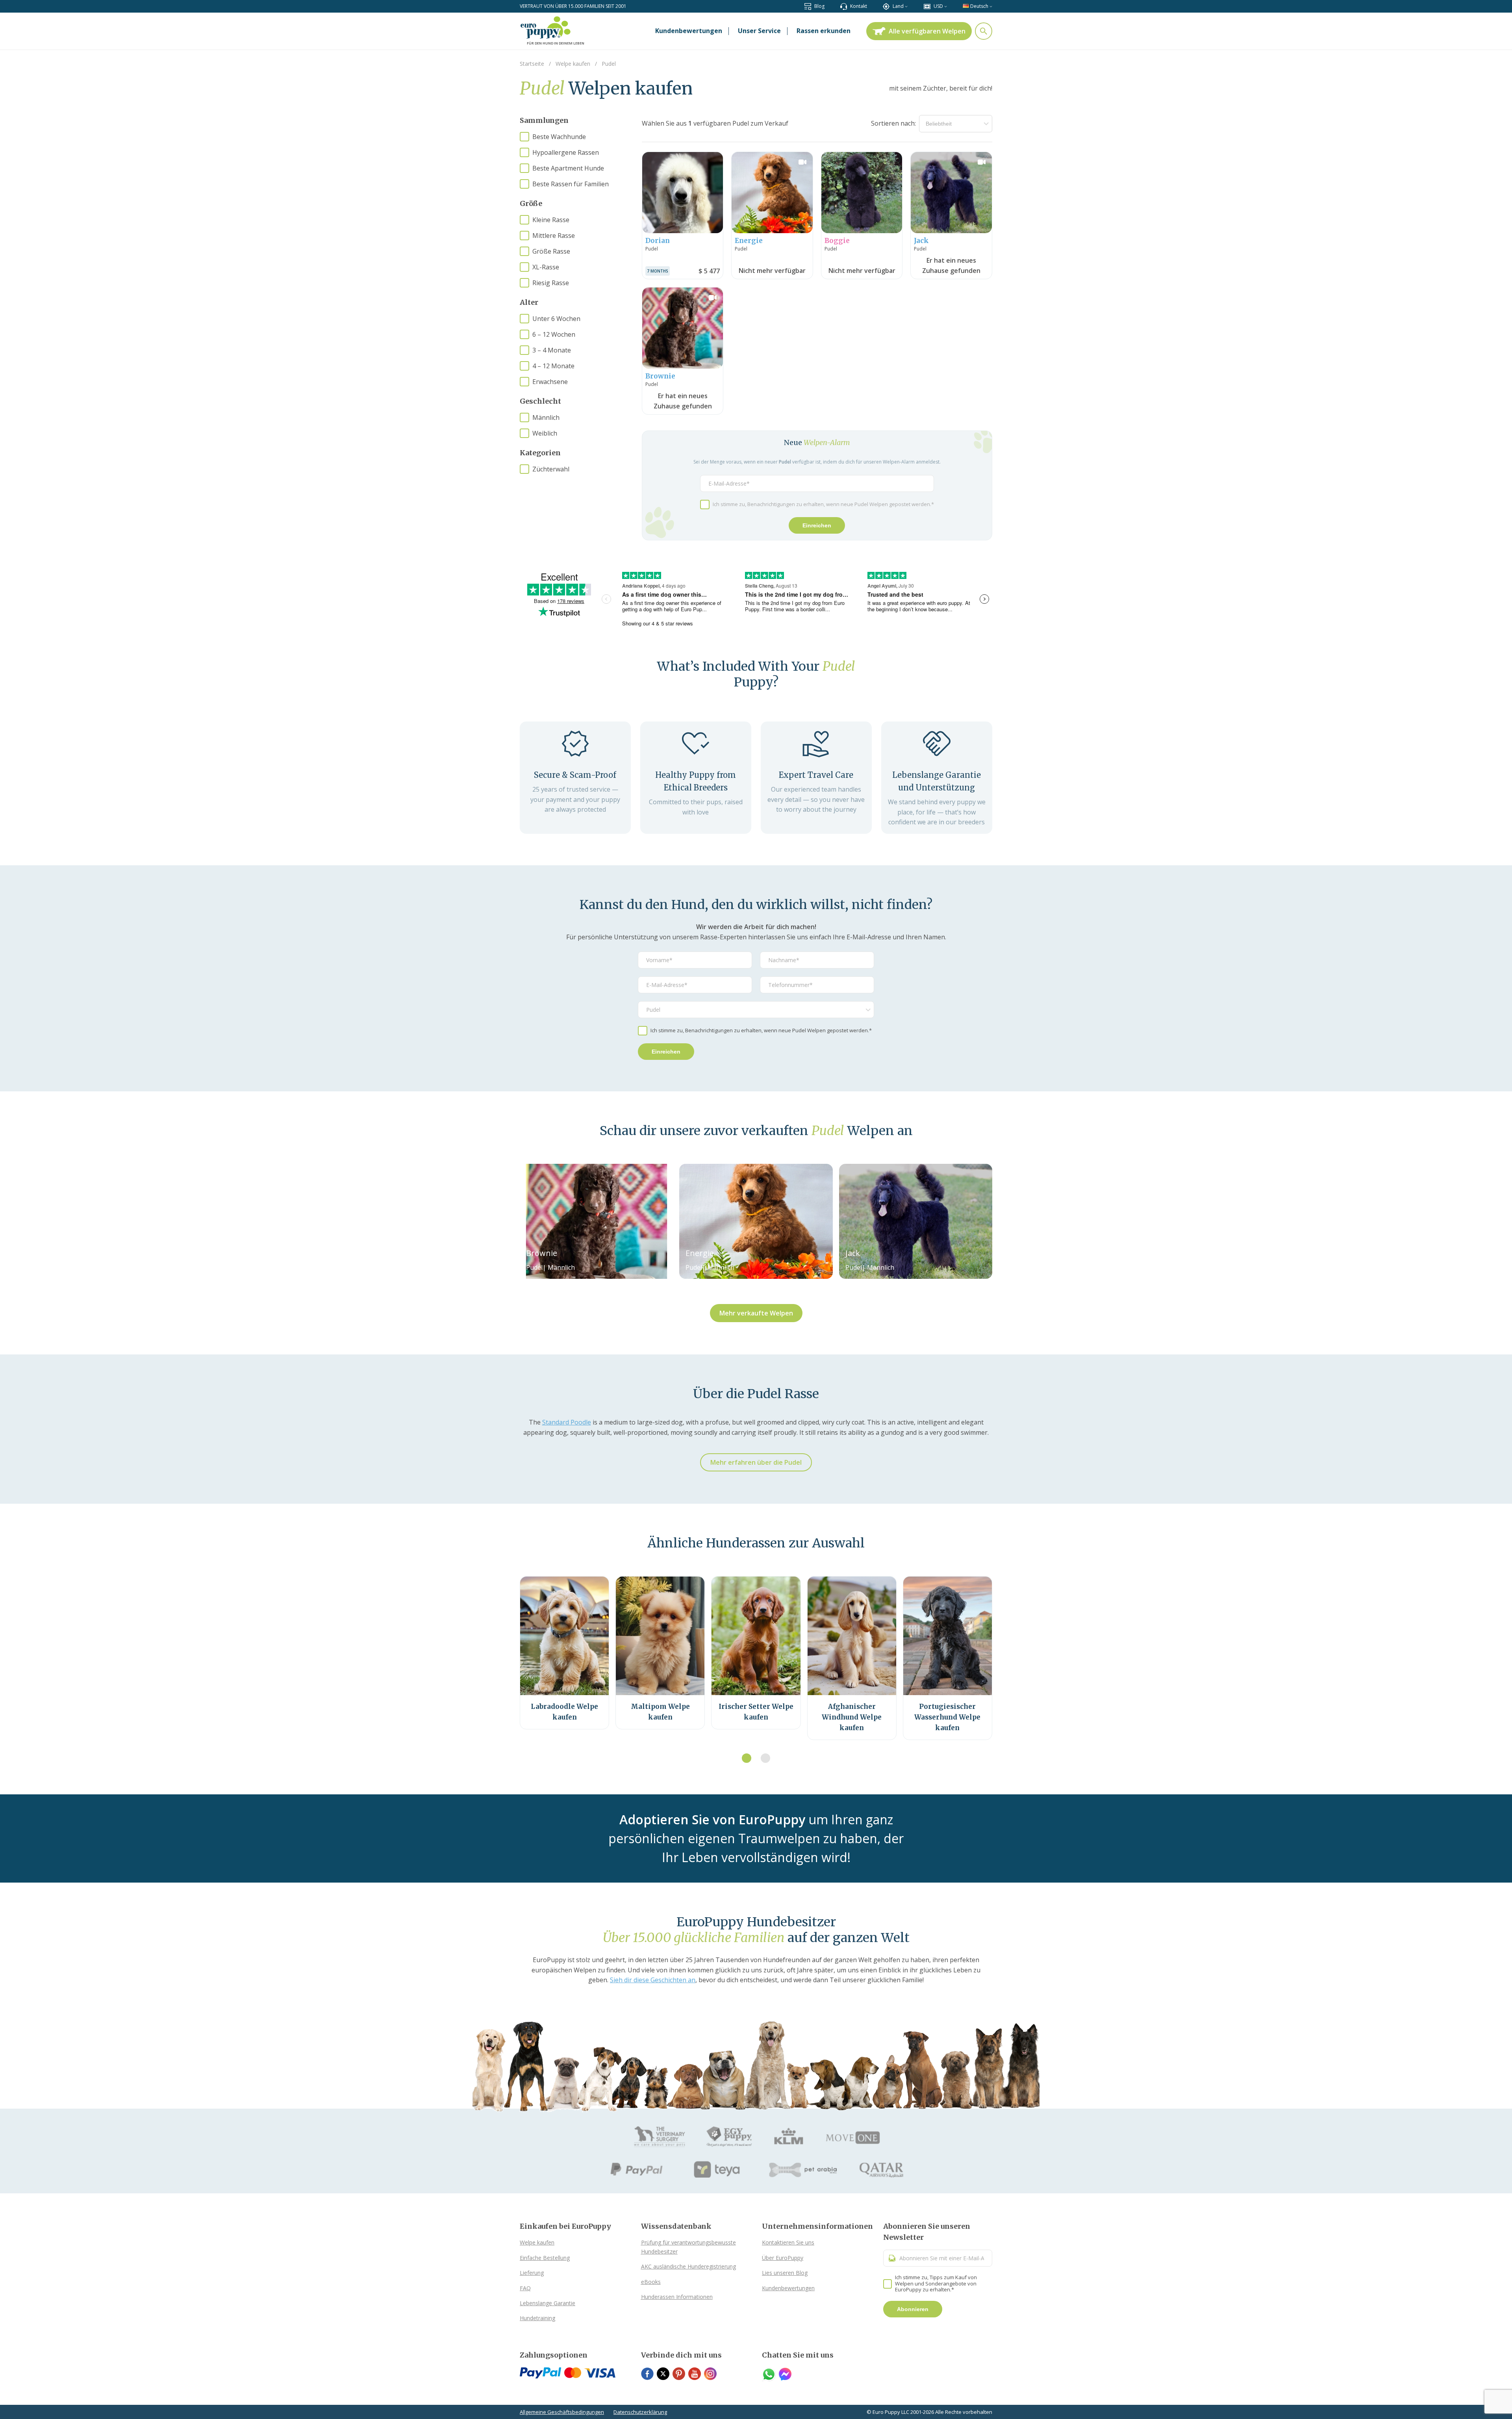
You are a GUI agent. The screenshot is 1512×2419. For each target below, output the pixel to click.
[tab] (747, 1758)
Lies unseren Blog (785, 2273)
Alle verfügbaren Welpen (927, 31)
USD (938, 6)
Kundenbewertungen (788, 2288)
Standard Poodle (567, 1422)
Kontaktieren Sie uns (788, 2242)
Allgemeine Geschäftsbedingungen (562, 2412)
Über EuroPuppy (783, 2258)
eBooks (651, 2282)
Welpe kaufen (537, 2242)
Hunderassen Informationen (677, 2297)
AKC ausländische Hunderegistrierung (688, 2266)
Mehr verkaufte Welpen (756, 1313)
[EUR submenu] (946, 6)
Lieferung (532, 2273)
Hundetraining (537, 2318)
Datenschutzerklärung (640, 2412)
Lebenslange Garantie (548, 2303)
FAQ (525, 2288)
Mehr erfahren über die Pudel (756, 1462)
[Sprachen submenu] (991, 6)
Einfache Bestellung (545, 2258)
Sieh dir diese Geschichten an (653, 1980)
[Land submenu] (906, 6)
